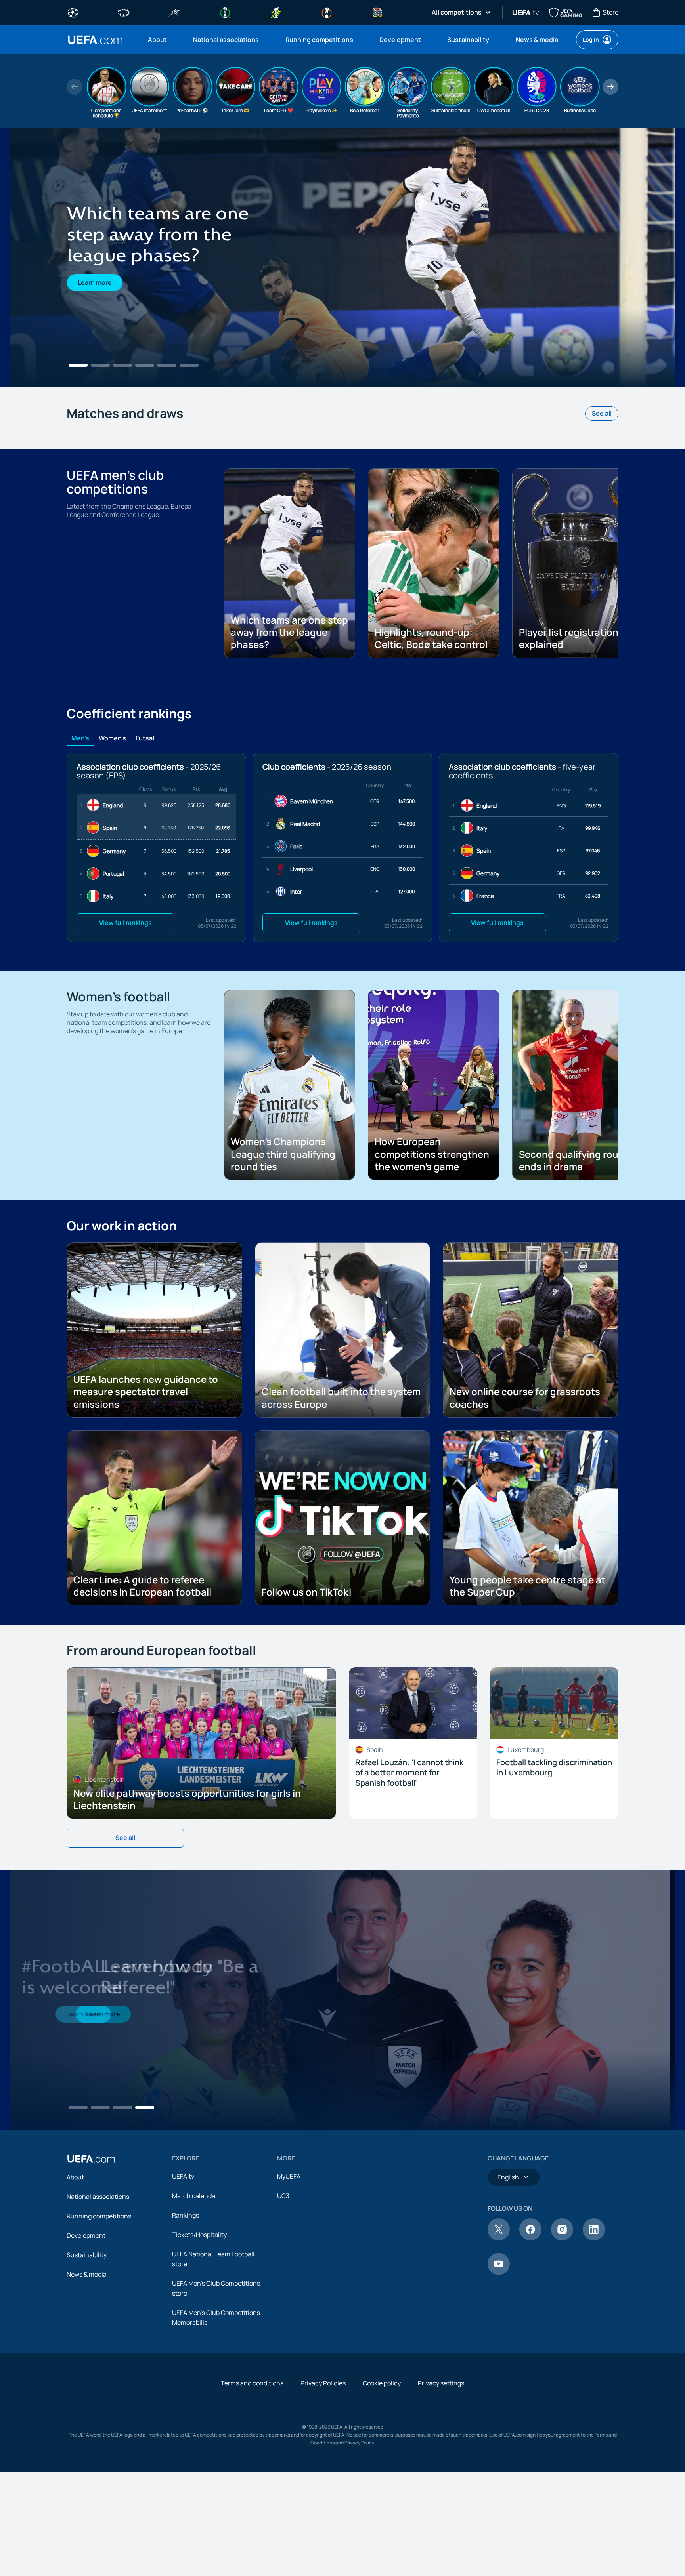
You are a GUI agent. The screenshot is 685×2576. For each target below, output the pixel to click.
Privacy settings (441, 2383)
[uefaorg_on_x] (499, 2238)
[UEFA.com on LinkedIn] (594, 2238)
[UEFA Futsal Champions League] (174, 12)
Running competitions (99, 2216)
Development (86, 2235)
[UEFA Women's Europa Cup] (276, 12)
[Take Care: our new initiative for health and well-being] (342, 2000)
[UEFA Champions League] (73, 12)
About (75, 2177)
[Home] (91, 2159)
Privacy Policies (323, 2383)
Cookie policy (382, 2383)
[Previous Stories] (75, 87)
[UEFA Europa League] (327, 12)
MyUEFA (289, 2176)
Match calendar (195, 2196)
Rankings (186, 2215)
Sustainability (87, 2255)
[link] (157, 40)
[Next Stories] (610, 87)
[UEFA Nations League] (377, 12)
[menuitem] (161, 40)
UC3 (283, 2196)
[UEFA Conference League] (225, 12)
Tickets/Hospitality (199, 2235)
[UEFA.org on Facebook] (530, 2238)
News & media (87, 2274)
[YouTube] (499, 2273)
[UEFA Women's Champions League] (124, 12)
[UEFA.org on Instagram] (562, 2238)
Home (95, 40)
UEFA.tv (183, 2176)
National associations (98, 2197)
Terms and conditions (252, 2383)
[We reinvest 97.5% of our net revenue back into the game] (342, 257)
